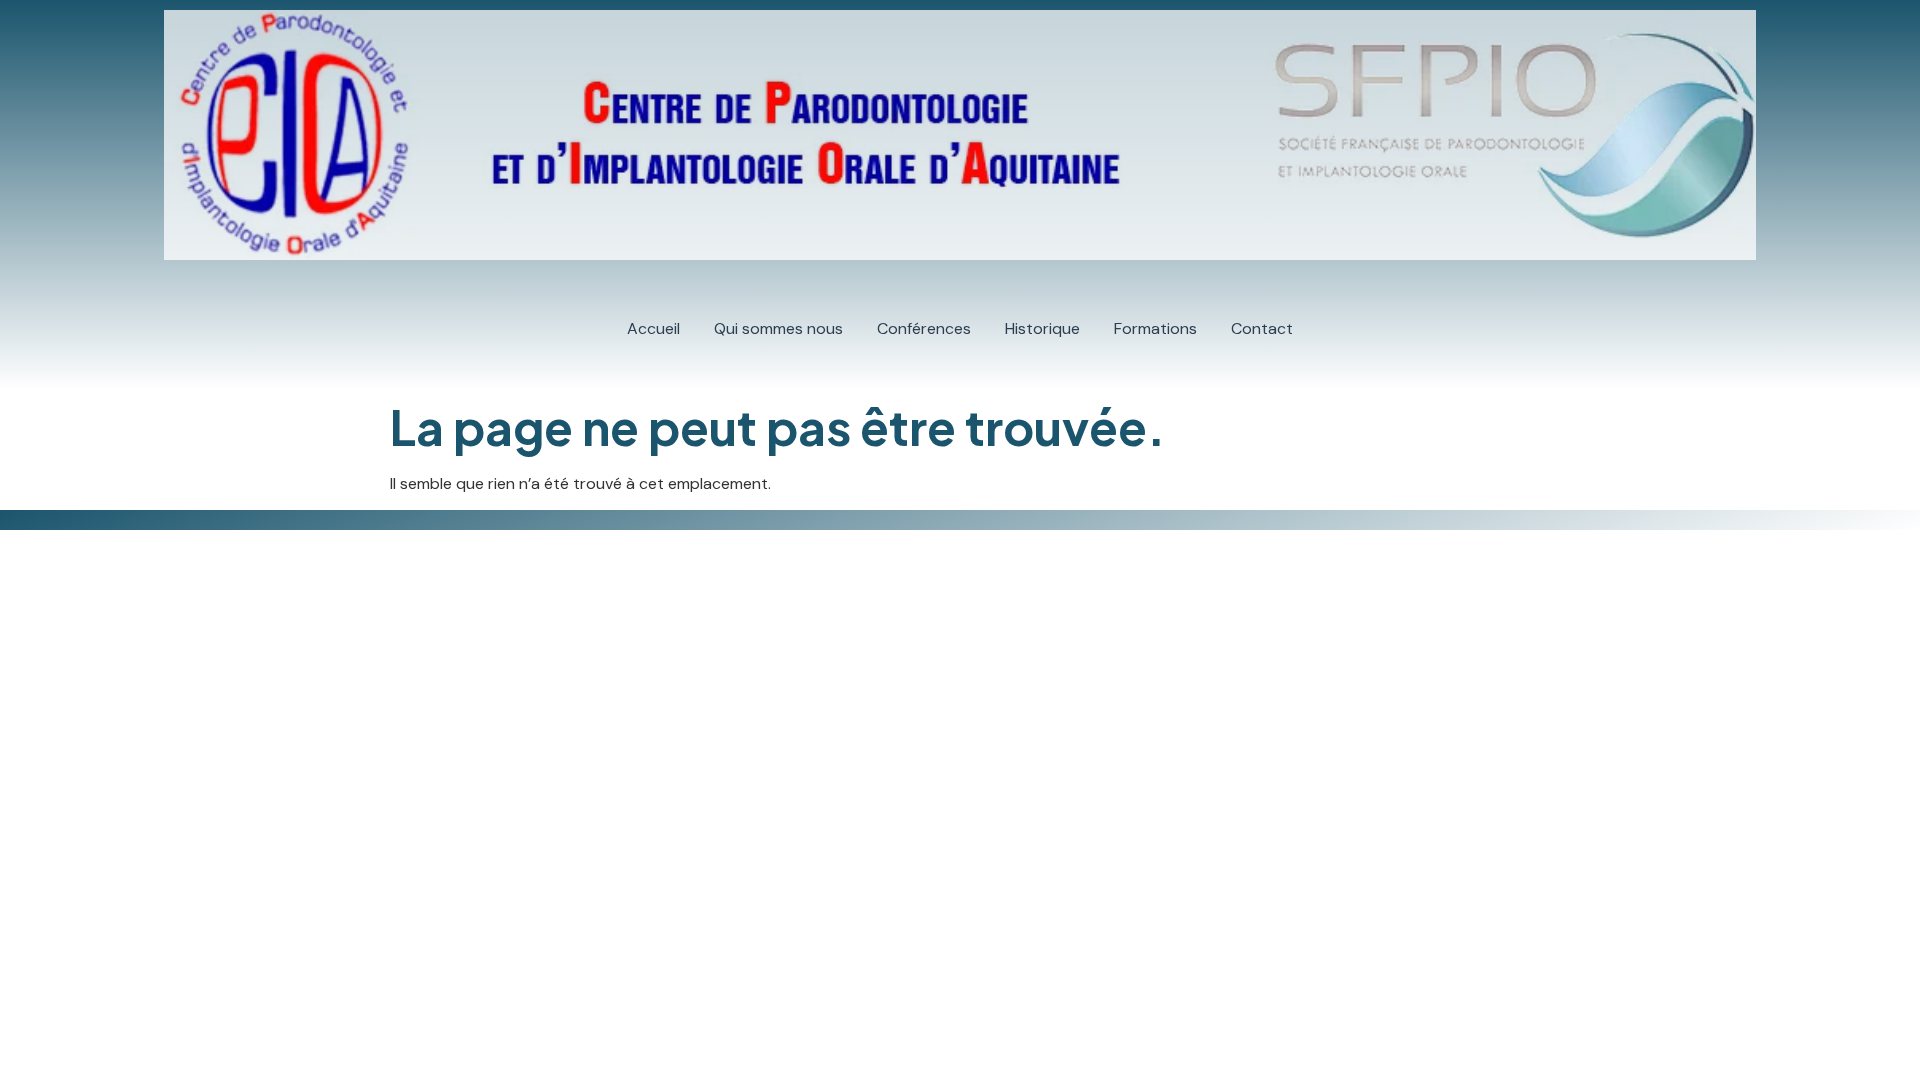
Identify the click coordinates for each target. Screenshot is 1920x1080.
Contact (1262, 328)
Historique (1042, 328)
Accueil (653, 328)
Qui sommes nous (778, 328)
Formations (1155, 328)
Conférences (924, 328)
